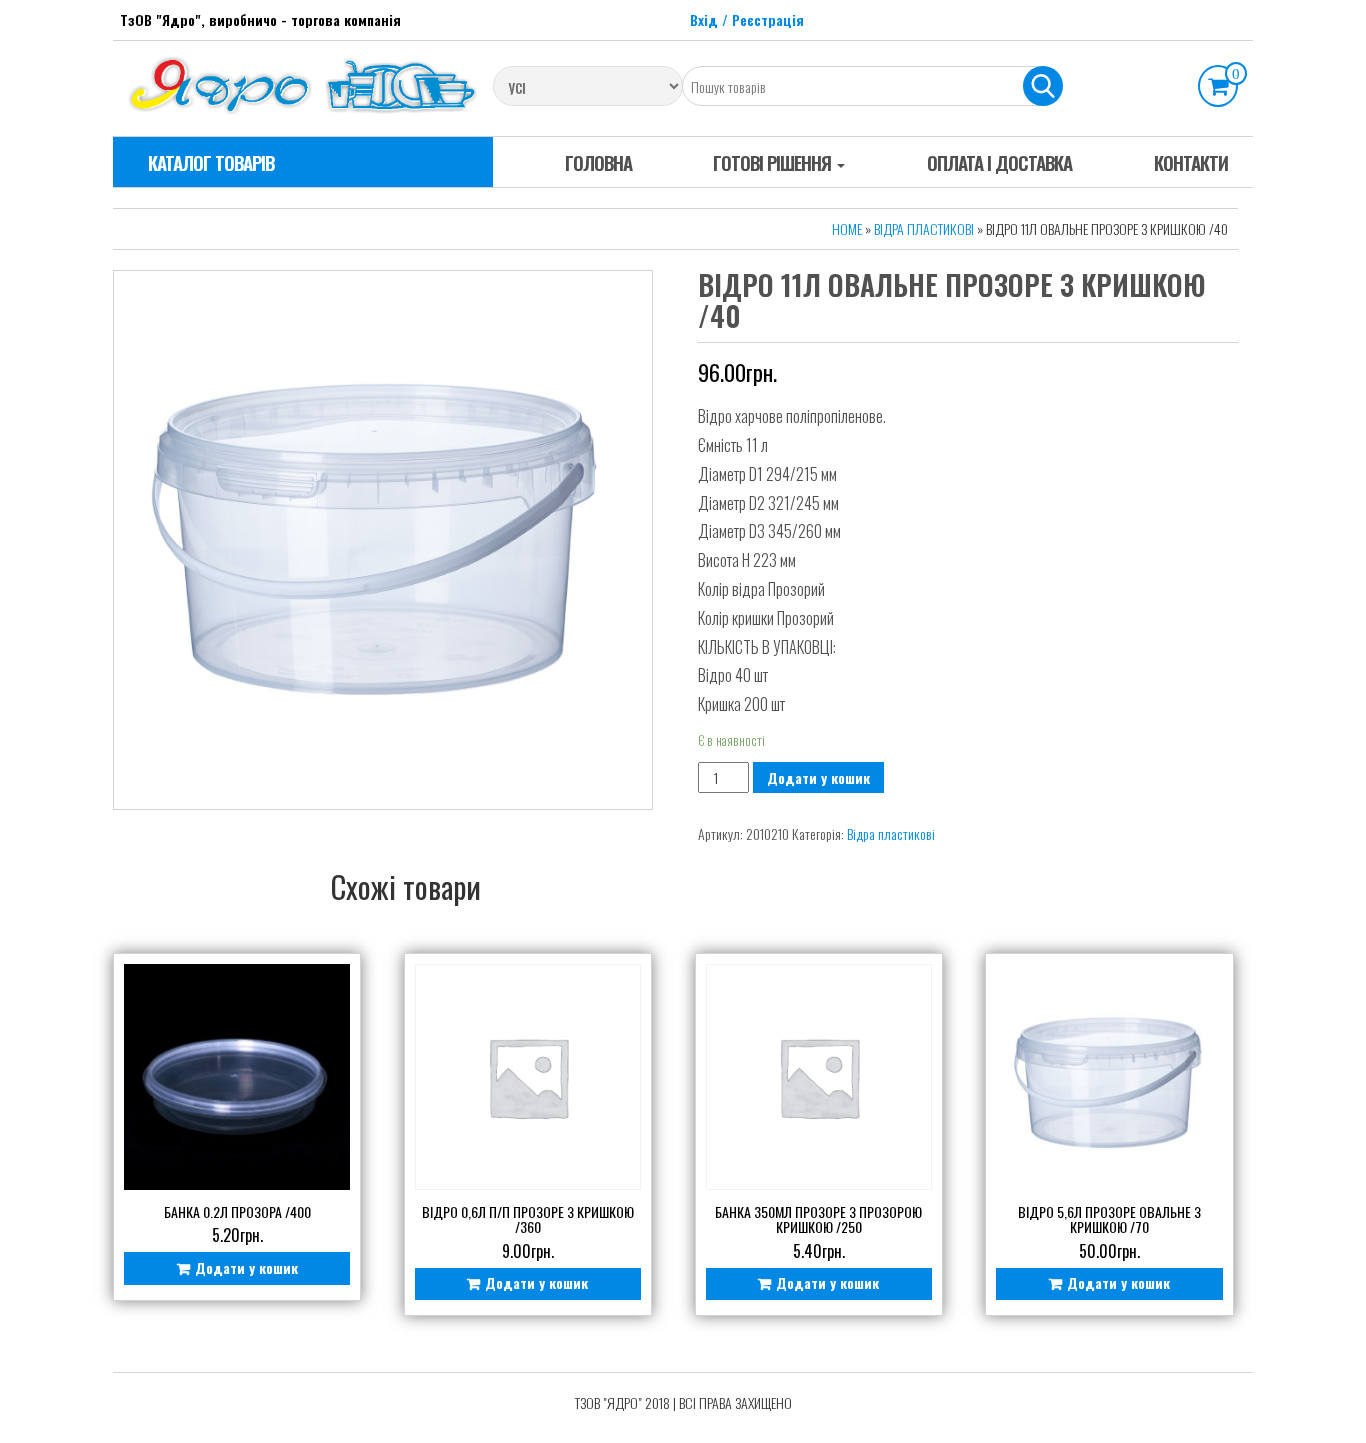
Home (847, 228)
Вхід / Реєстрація (747, 19)
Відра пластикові (924, 228)
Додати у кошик (818, 777)
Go (1043, 86)
